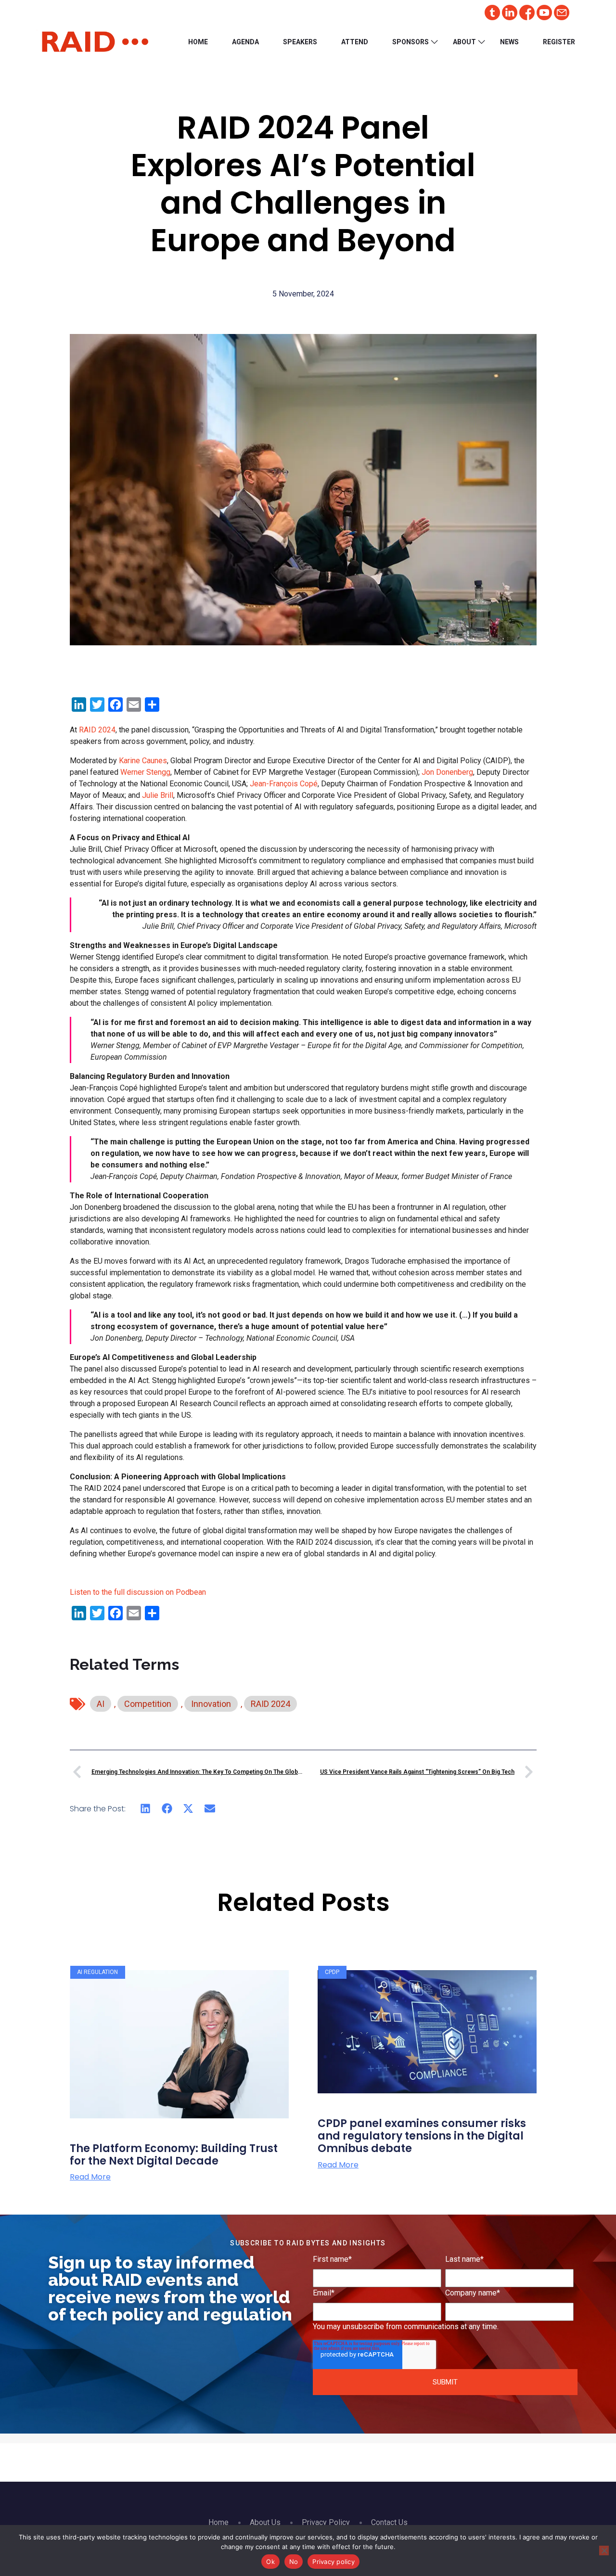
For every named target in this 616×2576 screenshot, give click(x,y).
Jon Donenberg (447, 772)
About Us (265, 2522)
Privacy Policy (326, 2522)
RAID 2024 (97, 730)
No (294, 2562)
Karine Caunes (143, 761)
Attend (355, 42)
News (509, 42)
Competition (148, 1704)
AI (101, 1704)
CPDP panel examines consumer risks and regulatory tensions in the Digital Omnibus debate (422, 2136)
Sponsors (411, 42)
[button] (146, 1809)
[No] (604, 2550)
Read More (90, 2177)
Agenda (245, 42)
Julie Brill (158, 795)
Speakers (300, 42)
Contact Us (389, 2522)
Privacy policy (334, 2562)
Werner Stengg (145, 772)
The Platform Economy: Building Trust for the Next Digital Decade (174, 2155)
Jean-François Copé (284, 784)
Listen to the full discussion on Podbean (138, 1592)
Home (198, 42)
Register (559, 42)
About (464, 42)
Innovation (211, 1704)
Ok (270, 2562)
